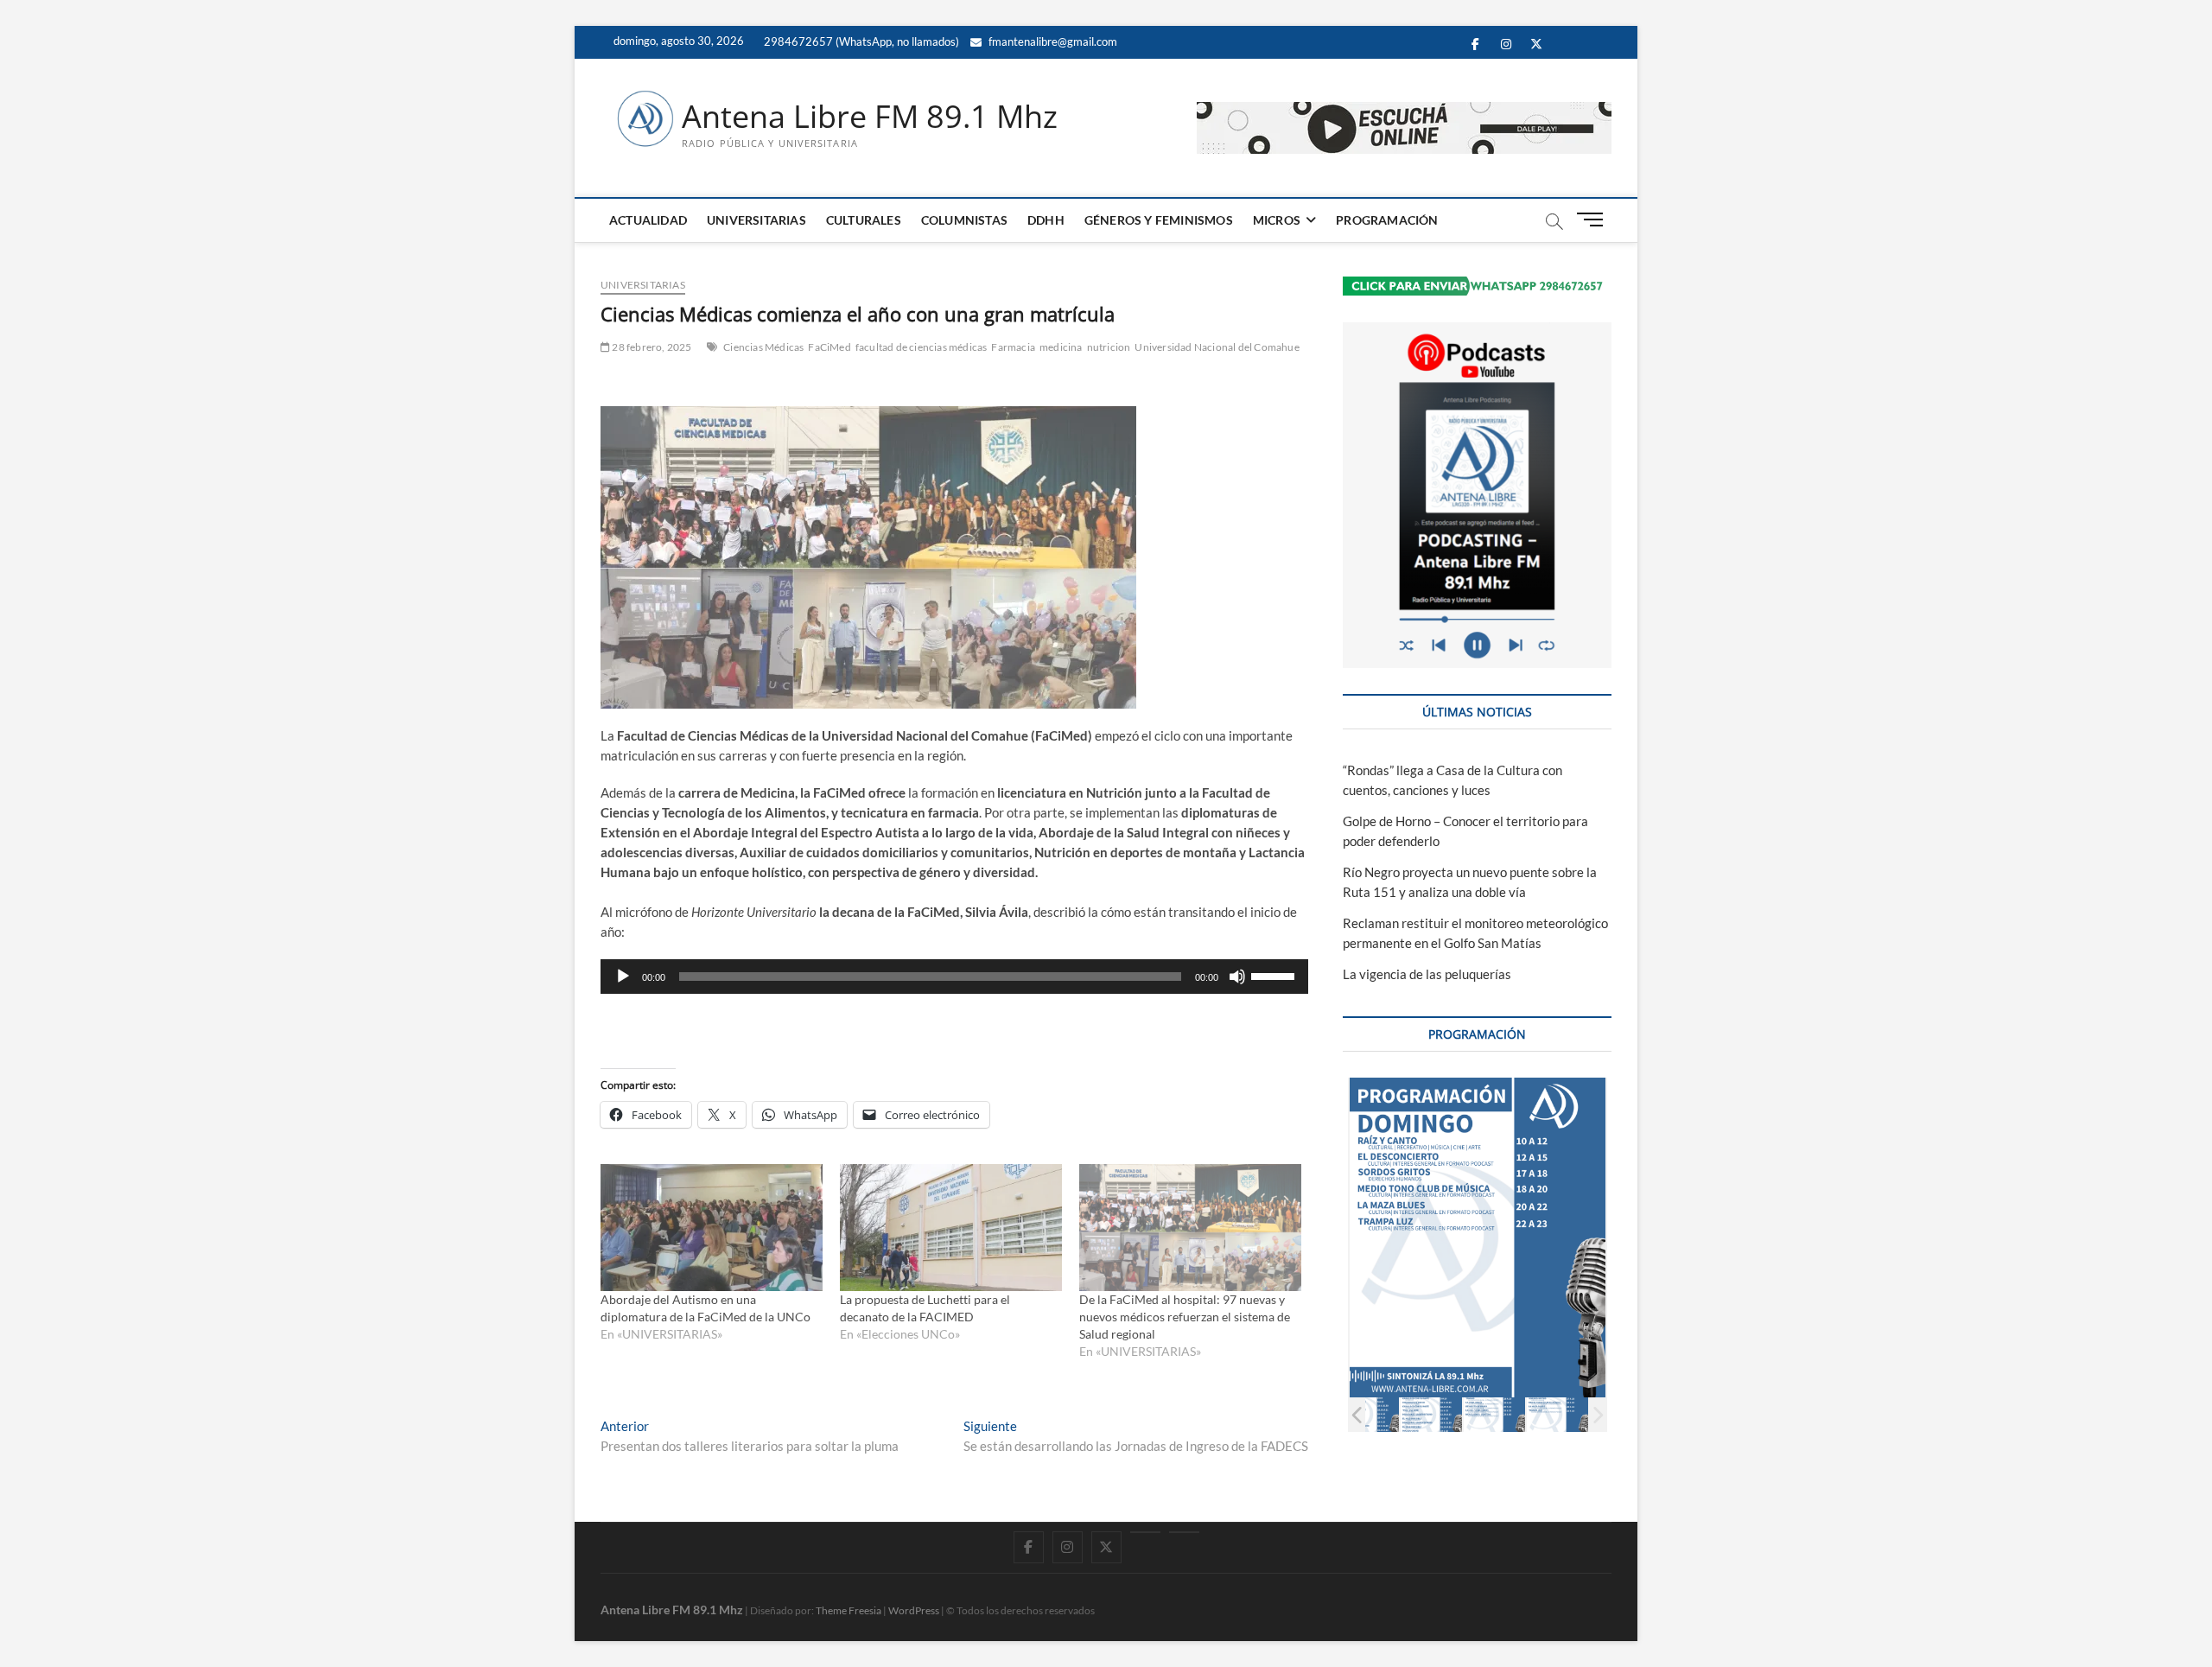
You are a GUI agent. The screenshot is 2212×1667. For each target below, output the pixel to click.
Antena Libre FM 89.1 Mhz (870, 117)
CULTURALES (864, 220)
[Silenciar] (1237, 977)
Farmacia (1013, 347)
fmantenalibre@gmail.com (1052, 41)
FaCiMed (829, 347)
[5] (1437, 1414)
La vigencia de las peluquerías (1427, 974)
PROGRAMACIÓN (1387, 220)
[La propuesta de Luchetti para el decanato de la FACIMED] (951, 1228)
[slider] (1275, 975)
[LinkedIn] (1145, 1532)
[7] (1563, 1414)
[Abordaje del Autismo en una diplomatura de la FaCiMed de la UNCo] (712, 1228)
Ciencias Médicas (763, 347)
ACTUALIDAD (648, 220)
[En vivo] (1184, 1532)
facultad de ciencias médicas (922, 347)
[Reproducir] (623, 977)
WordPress (914, 1610)
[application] (954, 977)
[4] (1373, 1414)
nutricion (1109, 347)
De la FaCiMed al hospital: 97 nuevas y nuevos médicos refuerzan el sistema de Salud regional (1185, 1317)
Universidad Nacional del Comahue (1217, 347)
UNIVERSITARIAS (756, 220)
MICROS (1277, 220)
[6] (1500, 1414)
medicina (1061, 347)
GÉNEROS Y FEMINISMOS (1159, 220)
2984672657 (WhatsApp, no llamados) (860, 41)
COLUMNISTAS (964, 220)
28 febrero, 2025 (651, 347)
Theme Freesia (849, 1610)
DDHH (1046, 220)
